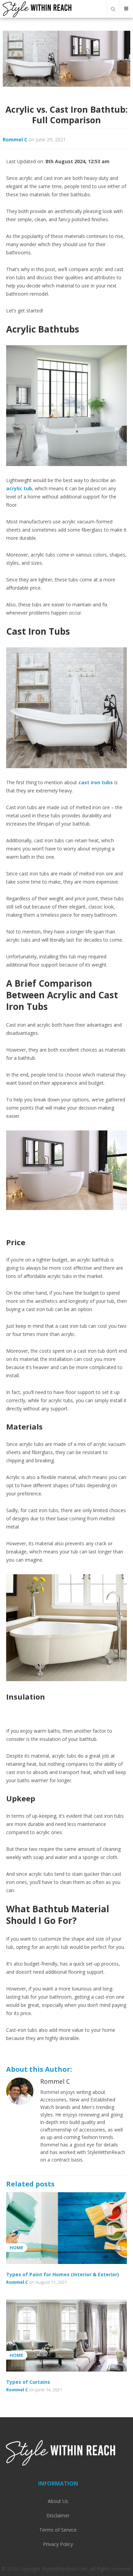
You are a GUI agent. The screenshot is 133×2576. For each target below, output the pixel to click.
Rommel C (15, 139)
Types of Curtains (28, 2382)
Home (16, 2248)
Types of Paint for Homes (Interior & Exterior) (63, 2274)
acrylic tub (19, 488)
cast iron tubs (96, 782)
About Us (58, 2501)
